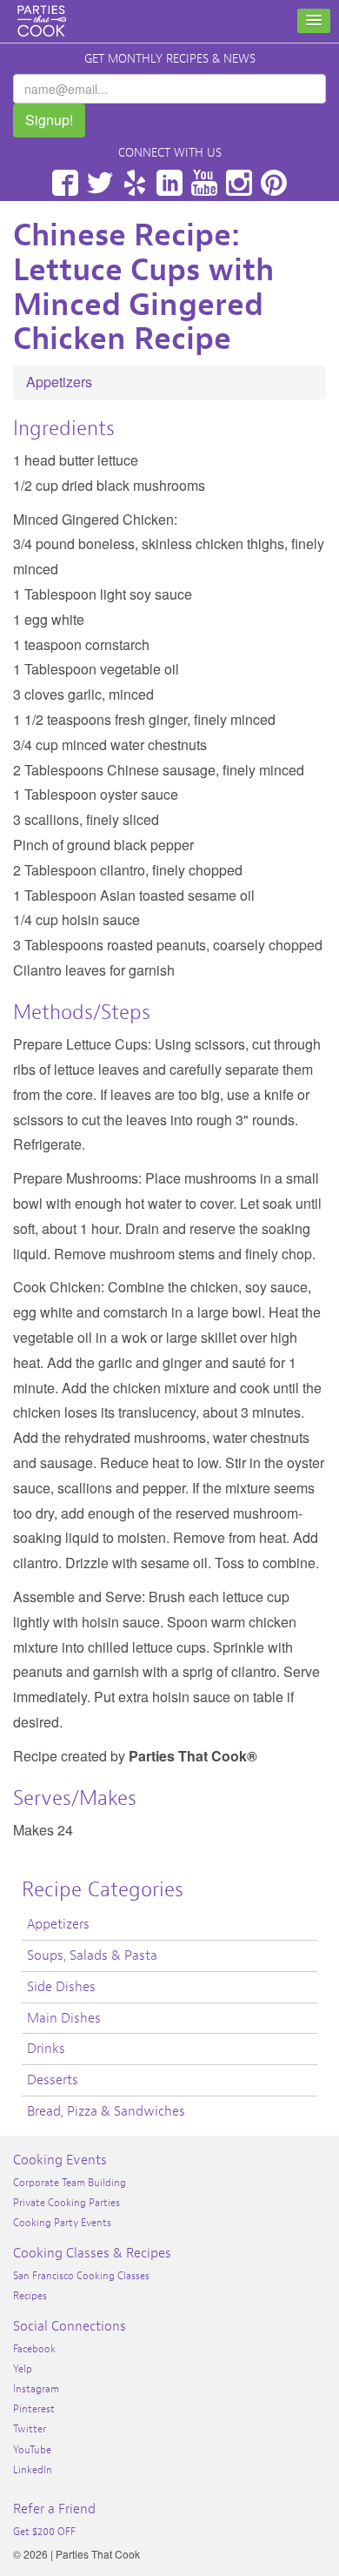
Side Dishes (61, 1987)
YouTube (204, 183)
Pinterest (274, 183)
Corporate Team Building (70, 2183)
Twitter (100, 183)
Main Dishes (64, 2018)
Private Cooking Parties (66, 2203)
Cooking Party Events (62, 2223)
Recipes (30, 2296)
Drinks (46, 2049)
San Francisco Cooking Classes (81, 2276)
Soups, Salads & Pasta (92, 1955)
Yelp (135, 183)
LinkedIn (169, 183)
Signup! (49, 120)
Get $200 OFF (44, 2532)
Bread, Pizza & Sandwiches (106, 2111)
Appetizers (59, 382)
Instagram (239, 183)
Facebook (65, 183)
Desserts (53, 2080)
